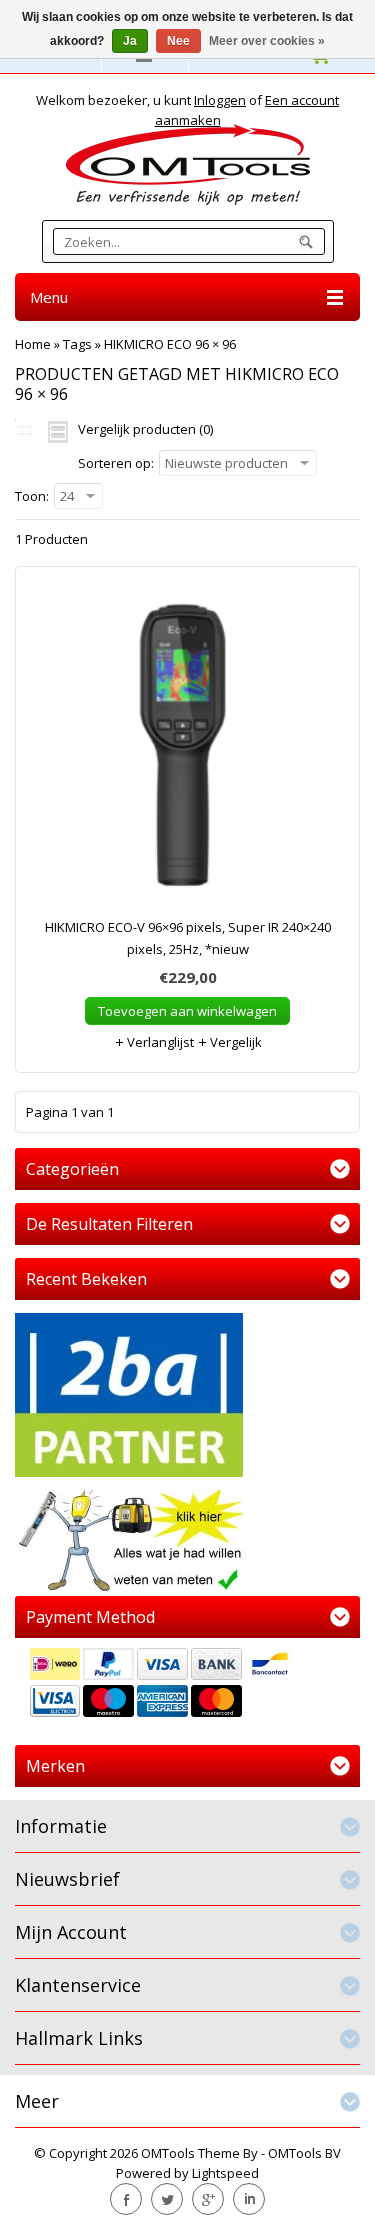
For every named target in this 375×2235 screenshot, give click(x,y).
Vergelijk (234, 1042)
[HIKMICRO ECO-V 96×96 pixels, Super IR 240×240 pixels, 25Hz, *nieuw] (187, 751)
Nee (178, 41)
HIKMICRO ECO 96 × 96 (170, 344)
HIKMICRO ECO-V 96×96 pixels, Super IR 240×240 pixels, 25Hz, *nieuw (188, 938)
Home (33, 344)
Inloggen (220, 100)
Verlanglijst (159, 1042)
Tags (77, 344)
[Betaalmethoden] (187, 1685)
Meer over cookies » (267, 41)
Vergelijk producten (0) (145, 429)
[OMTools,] (187, 164)
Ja (130, 41)
